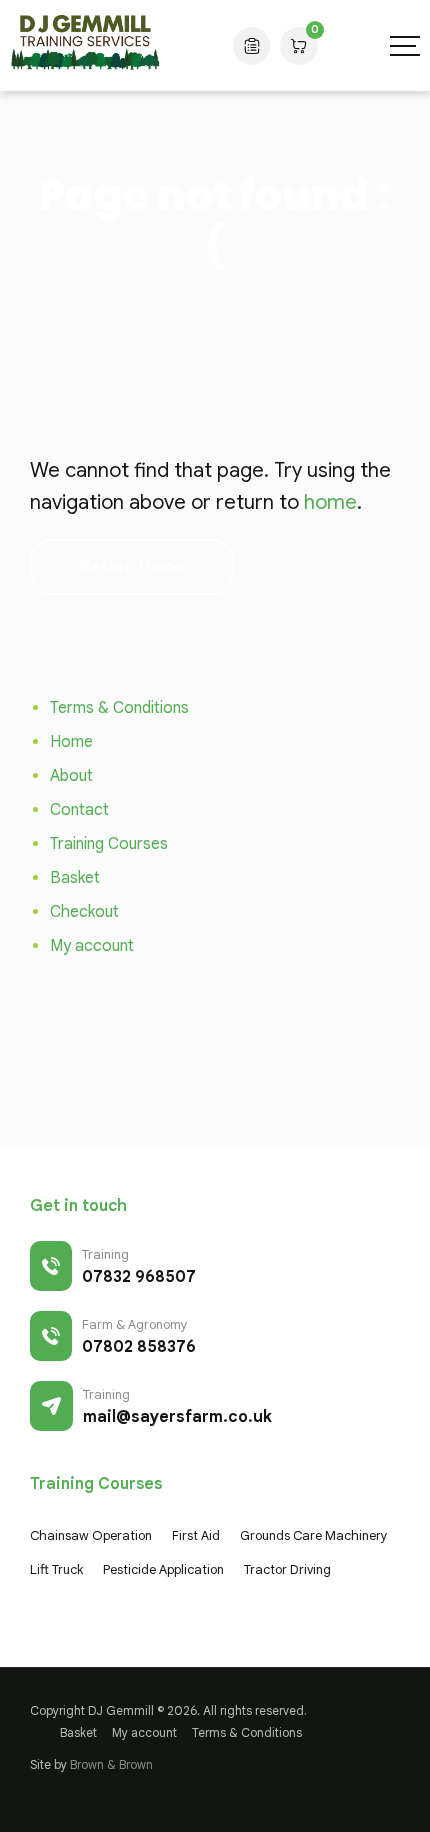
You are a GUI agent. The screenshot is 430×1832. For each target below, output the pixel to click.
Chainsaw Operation (91, 1535)
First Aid (196, 1535)
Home (71, 742)
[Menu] (405, 46)
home (330, 502)
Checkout (84, 912)
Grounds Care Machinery (314, 1535)
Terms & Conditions (119, 708)
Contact (79, 810)
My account (92, 946)
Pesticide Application (163, 1569)
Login (251, 46)
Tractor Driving (287, 1569)
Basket (75, 878)
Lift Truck (56, 1569)
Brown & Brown (111, 1764)
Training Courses (109, 844)
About (71, 776)
